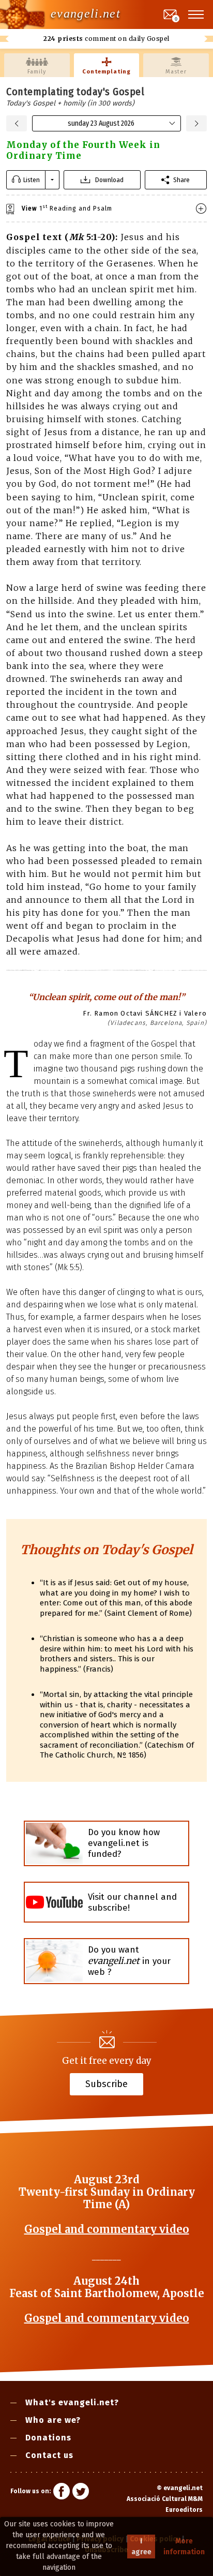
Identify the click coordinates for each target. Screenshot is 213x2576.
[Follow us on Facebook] (62, 2493)
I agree (141, 2547)
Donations (48, 2438)
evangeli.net (86, 13)
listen (32, 180)
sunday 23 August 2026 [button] (101, 123)
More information (184, 2547)
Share (181, 180)
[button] (196, 14)
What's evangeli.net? (72, 2402)
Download (109, 180)
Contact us (49, 2455)
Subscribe (106, 2083)
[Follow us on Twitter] (81, 2493)
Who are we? (53, 2420)
